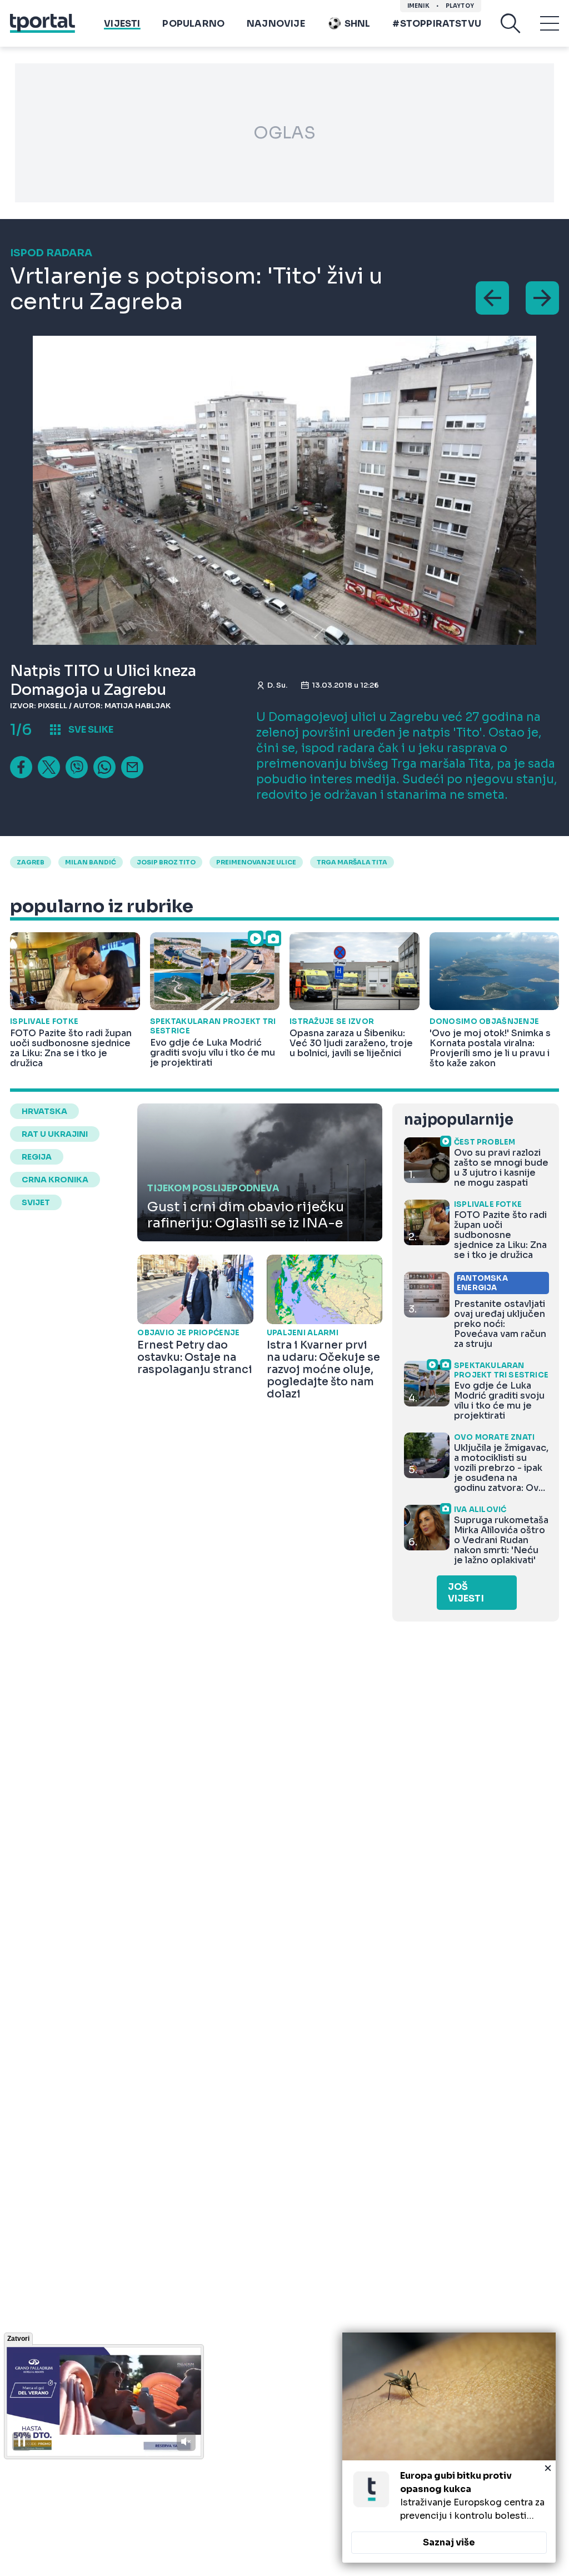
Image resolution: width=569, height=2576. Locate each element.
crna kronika (55, 1180)
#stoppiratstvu (437, 24)
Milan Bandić (91, 862)
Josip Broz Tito (166, 862)
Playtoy (460, 6)
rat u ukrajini (55, 1134)
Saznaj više (449, 2542)
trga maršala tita (352, 862)
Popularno (193, 24)
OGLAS (284, 133)
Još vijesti (466, 1593)
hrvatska (44, 1111)
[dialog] (449, 2448)
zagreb (31, 862)
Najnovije (276, 24)
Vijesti (122, 24)
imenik (418, 6)
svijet (36, 1202)
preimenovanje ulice (256, 862)
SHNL (358, 24)
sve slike (91, 730)
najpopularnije (458, 1120)
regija (37, 1157)
